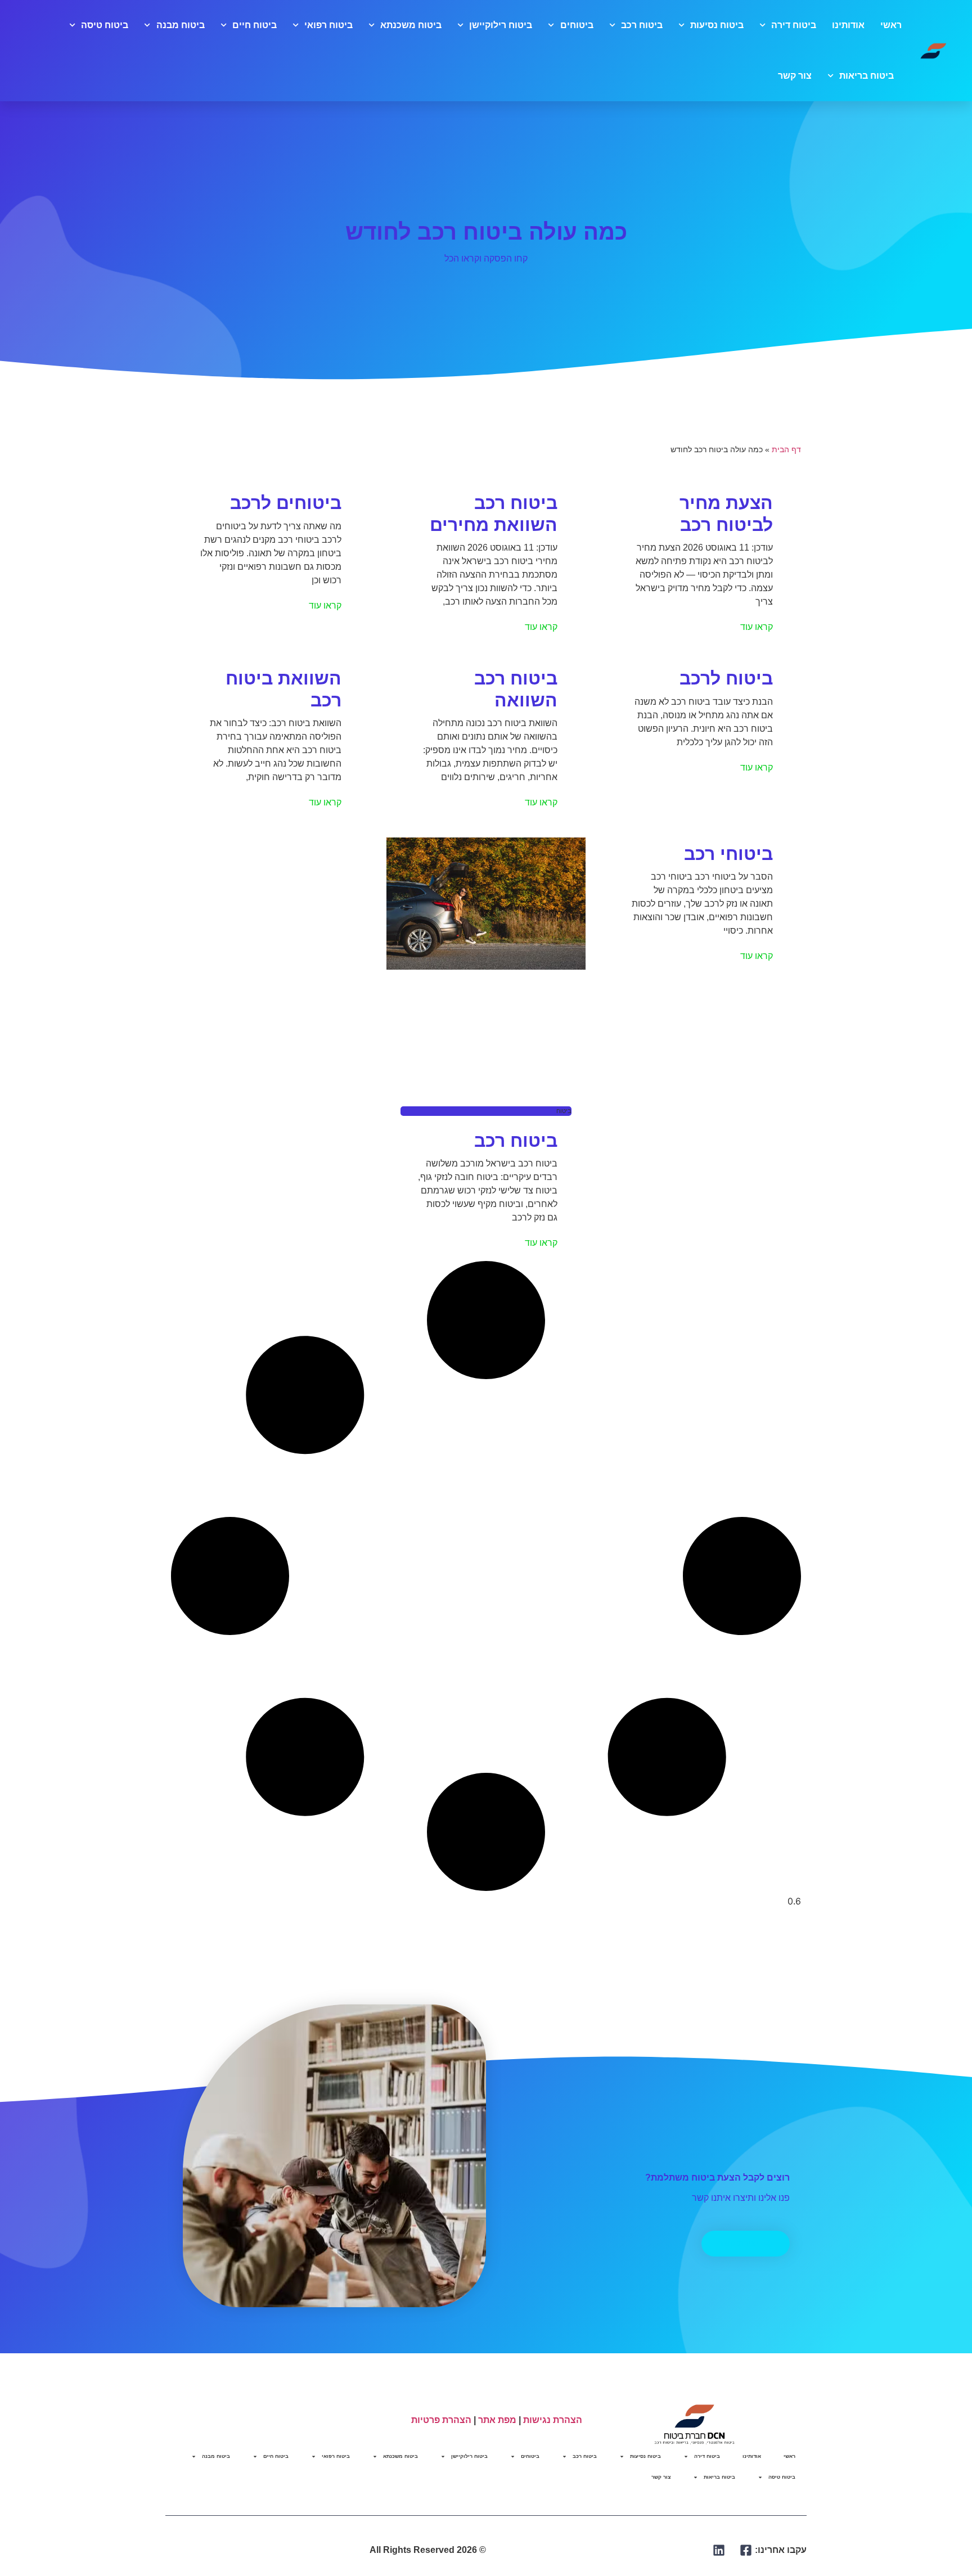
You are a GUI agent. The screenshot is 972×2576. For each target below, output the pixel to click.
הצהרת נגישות (553, 2420)
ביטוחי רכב (728, 854)
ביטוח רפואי (328, 25)
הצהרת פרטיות (441, 2420)
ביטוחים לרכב (286, 503)
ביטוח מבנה (180, 25)
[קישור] (746, 2550)
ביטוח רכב (642, 25)
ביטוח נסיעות (717, 25)
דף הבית (786, 450)
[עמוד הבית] (934, 51)
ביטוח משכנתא (411, 25)
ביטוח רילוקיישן (501, 25)
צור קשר (795, 76)
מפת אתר (497, 2420)
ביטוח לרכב (726, 678)
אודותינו (848, 25)
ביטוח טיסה (105, 25)
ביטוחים (577, 25)
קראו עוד (757, 627)
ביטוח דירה (794, 25)
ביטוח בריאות (867, 76)
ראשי (891, 25)
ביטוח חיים (255, 25)
